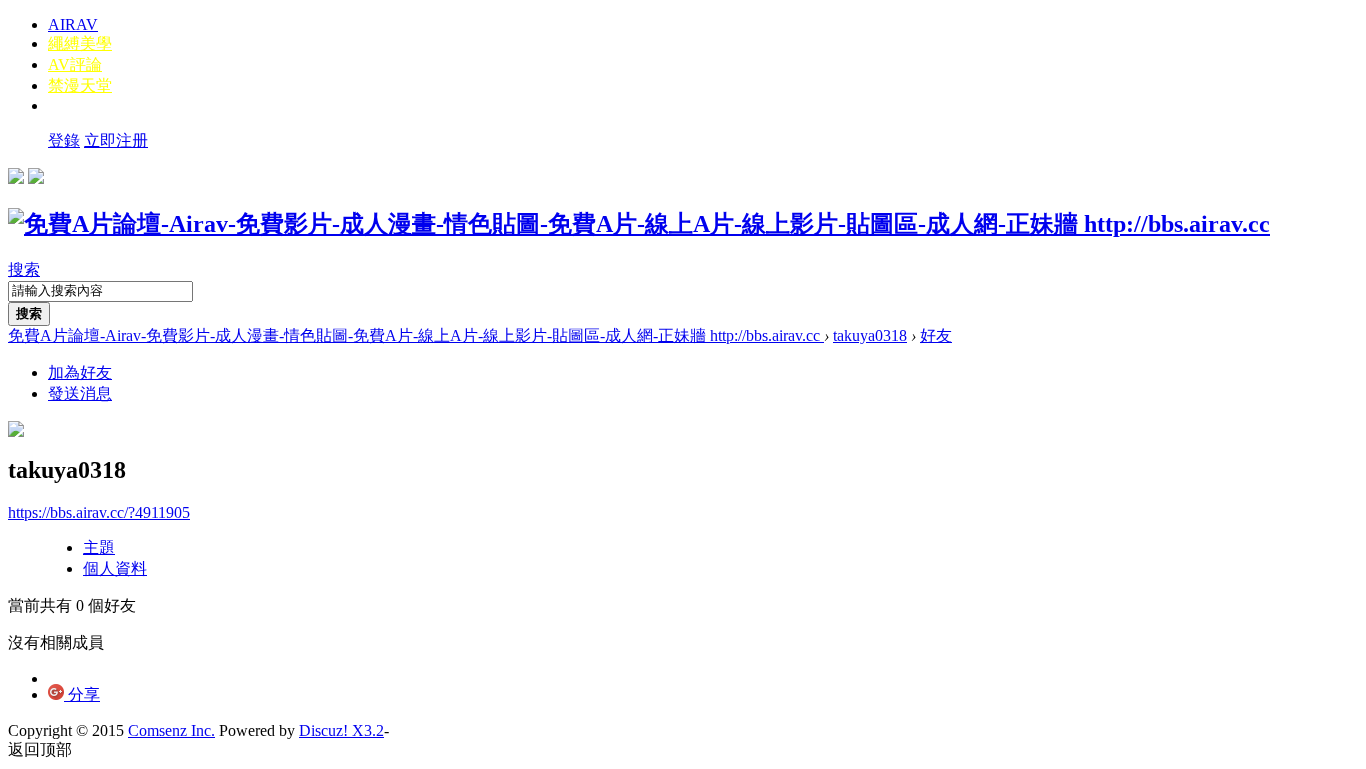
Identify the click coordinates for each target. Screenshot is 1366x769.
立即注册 (116, 140)
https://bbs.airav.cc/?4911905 (99, 512)
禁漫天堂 (80, 85)
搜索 (24, 269)
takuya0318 (870, 335)
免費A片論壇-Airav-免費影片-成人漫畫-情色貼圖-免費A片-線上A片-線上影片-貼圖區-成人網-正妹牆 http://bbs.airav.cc (416, 335)
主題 (99, 547)
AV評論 (75, 64)
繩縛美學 (80, 43)
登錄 (64, 140)
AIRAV (73, 24)
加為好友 (80, 372)
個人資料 (115, 568)
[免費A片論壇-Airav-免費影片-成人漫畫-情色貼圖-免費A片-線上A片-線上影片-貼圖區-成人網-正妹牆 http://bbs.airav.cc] (639, 224)
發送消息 (80, 393)
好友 (936, 335)
